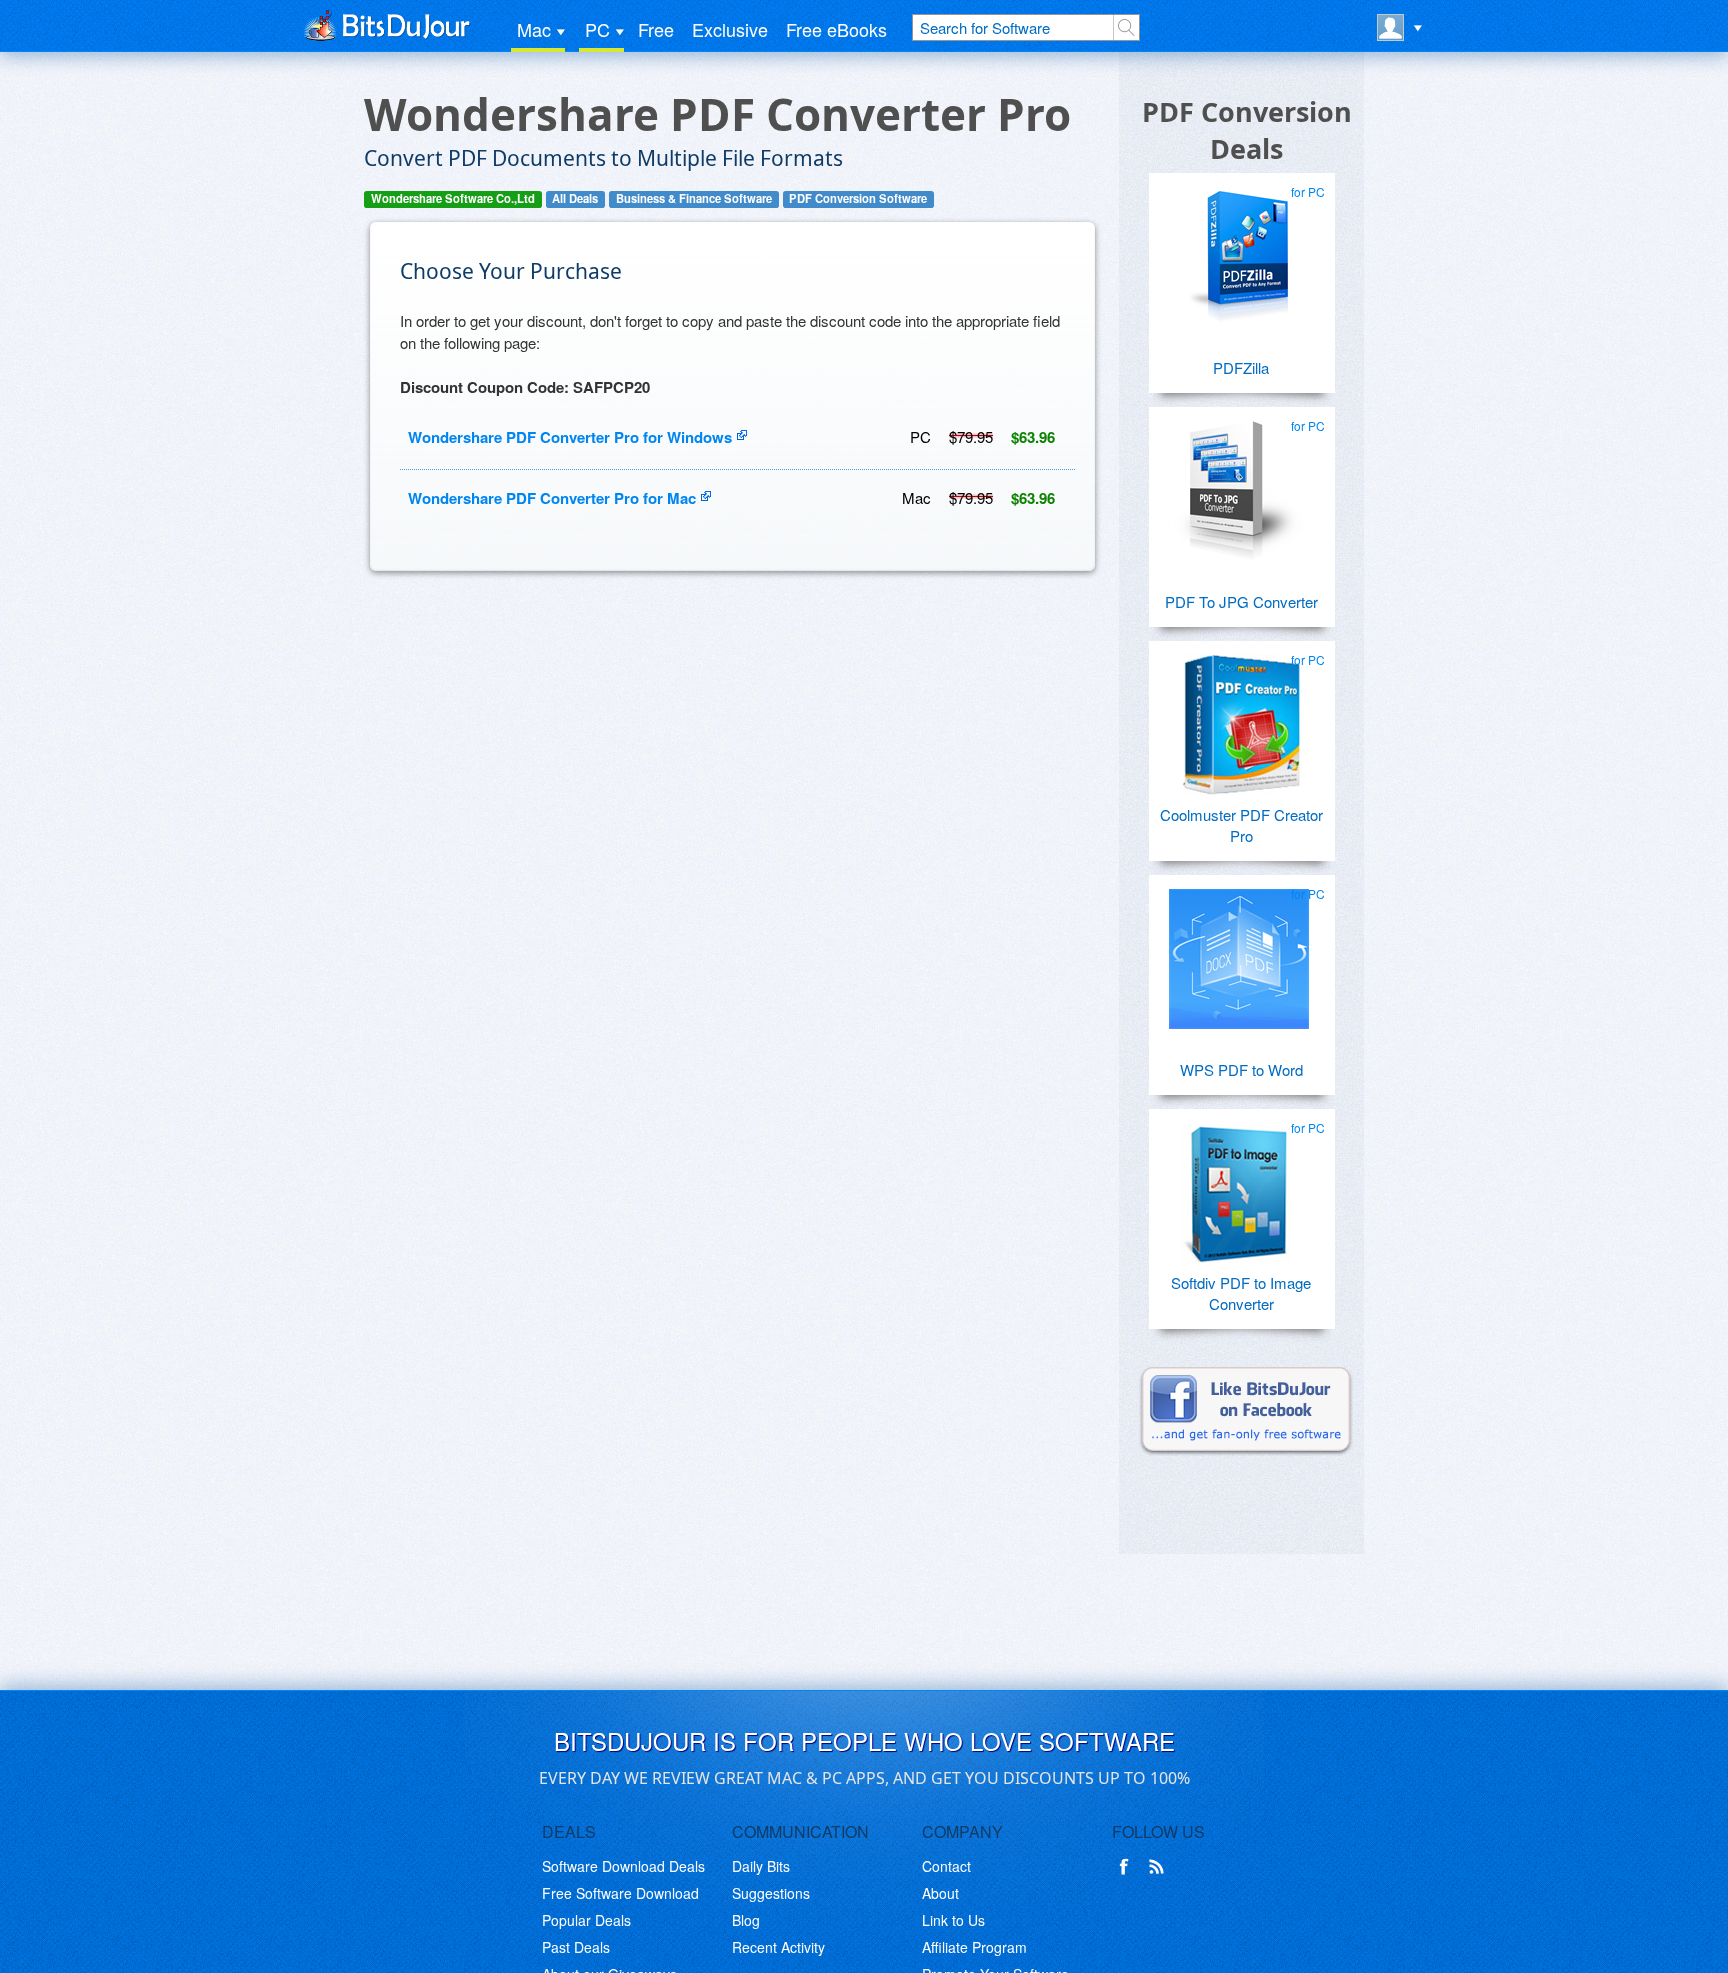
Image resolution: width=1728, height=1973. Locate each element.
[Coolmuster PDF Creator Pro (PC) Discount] (1239, 717)
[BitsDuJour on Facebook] (1128, 1867)
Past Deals (576, 1947)
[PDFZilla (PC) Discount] (1239, 249)
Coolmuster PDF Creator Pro (1241, 825)
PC (597, 29)
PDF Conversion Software (858, 198)
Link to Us (953, 1920)
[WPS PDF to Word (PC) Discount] (1239, 951)
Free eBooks (836, 29)
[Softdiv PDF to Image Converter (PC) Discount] (1239, 1185)
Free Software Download (620, 1893)
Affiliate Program (974, 1947)
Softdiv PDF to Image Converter (1241, 1293)
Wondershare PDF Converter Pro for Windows (570, 437)
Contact (946, 1866)
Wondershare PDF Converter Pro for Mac (552, 498)
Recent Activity (778, 1947)
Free (656, 29)
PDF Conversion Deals (1247, 130)
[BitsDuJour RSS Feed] (1160, 1867)
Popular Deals (586, 1920)
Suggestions (771, 1893)
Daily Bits (761, 1866)
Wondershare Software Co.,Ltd (453, 198)
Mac (534, 29)
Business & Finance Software (694, 198)
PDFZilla (1241, 367)
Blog (746, 1920)
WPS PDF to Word (1241, 1069)
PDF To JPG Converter (1241, 601)
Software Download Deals (623, 1866)
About (940, 1893)
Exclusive (730, 29)
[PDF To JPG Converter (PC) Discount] (1239, 483)
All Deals (575, 198)
